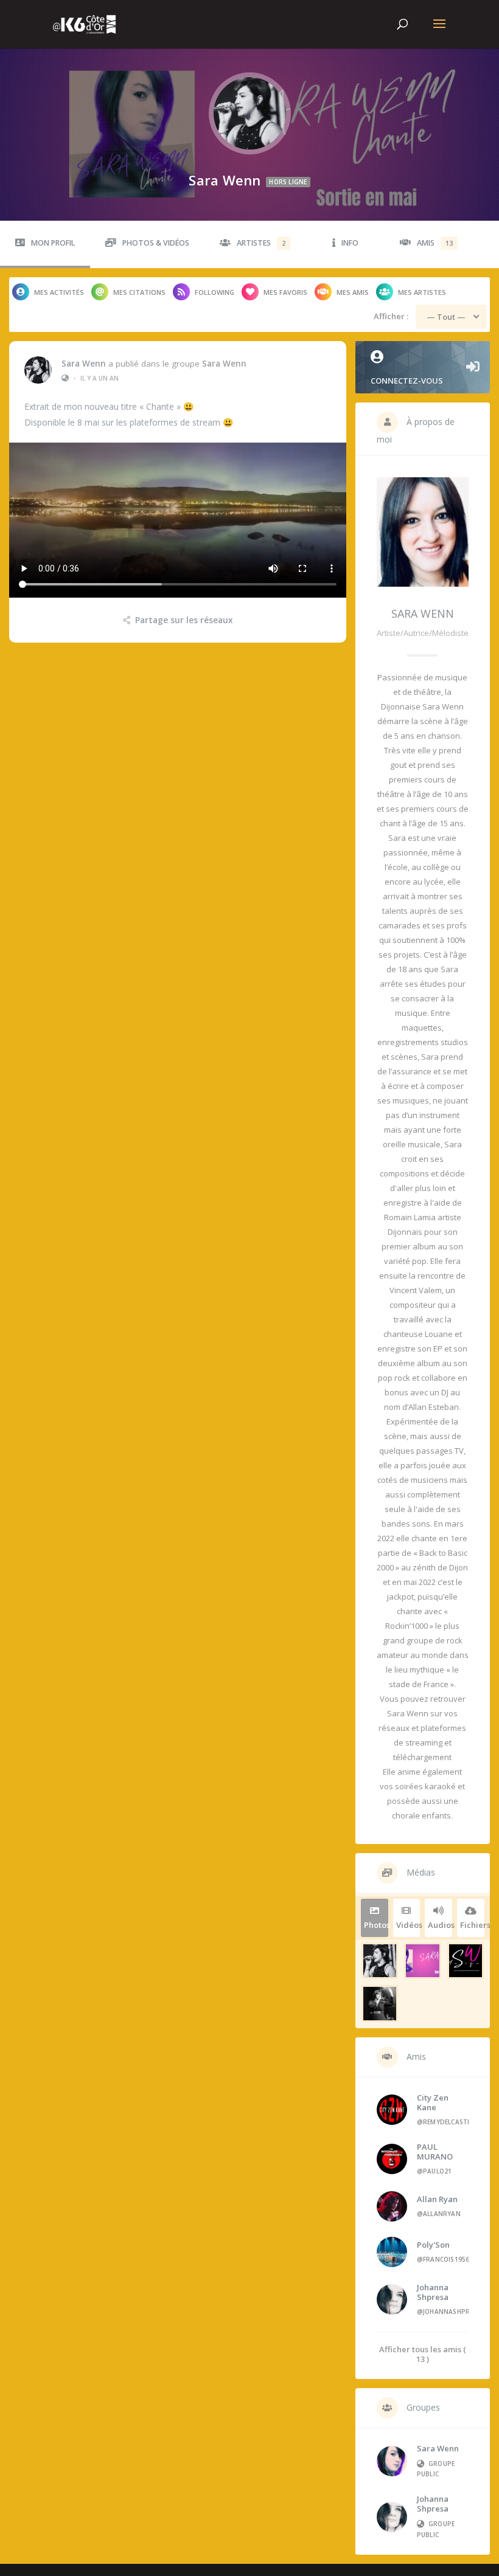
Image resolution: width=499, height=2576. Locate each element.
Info (350, 243)
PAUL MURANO (435, 2152)
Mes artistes (422, 292)
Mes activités (59, 292)
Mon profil (53, 243)
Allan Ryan (437, 2199)
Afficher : (391, 316)
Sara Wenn (84, 364)
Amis (435, 243)
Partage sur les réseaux (184, 620)
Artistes (261, 243)
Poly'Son (433, 2245)
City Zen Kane (433, 2102)
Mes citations (139, 292)
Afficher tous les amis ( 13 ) (423, 2354)
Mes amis (353, 292)
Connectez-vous (407, 381)
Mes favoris (285, 292)
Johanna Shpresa (433, 2292)
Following (215, 292)
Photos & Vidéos (156, 243)
